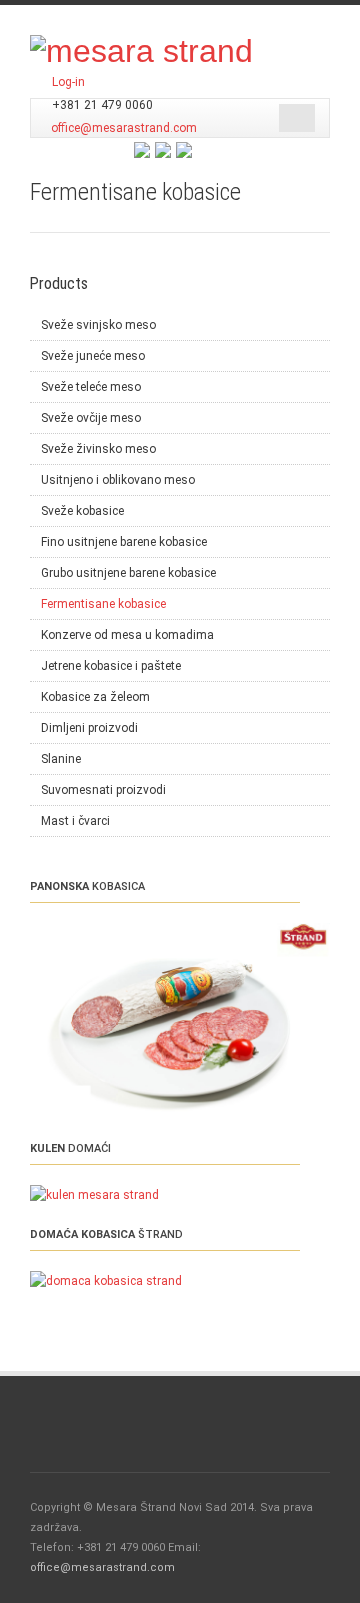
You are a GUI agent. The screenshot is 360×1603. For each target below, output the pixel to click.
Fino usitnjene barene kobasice (124, 542)
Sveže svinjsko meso (98, 325)
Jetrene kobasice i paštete (111, 666)
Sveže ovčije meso (91, 418)
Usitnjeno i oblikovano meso (118, 480)
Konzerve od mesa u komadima (127, 635)
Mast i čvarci (75, 821)
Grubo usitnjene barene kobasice (128, 573)
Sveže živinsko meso (98, 449)
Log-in (68, 82)
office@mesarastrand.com (124, 128)
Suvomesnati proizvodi (103, 790)
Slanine (61, 759)
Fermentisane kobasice (103, 604)
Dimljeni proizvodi (89, 728)
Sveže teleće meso (91, 387)
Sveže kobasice (82, 511)
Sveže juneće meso (93, 356)
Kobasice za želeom (95, 697)
